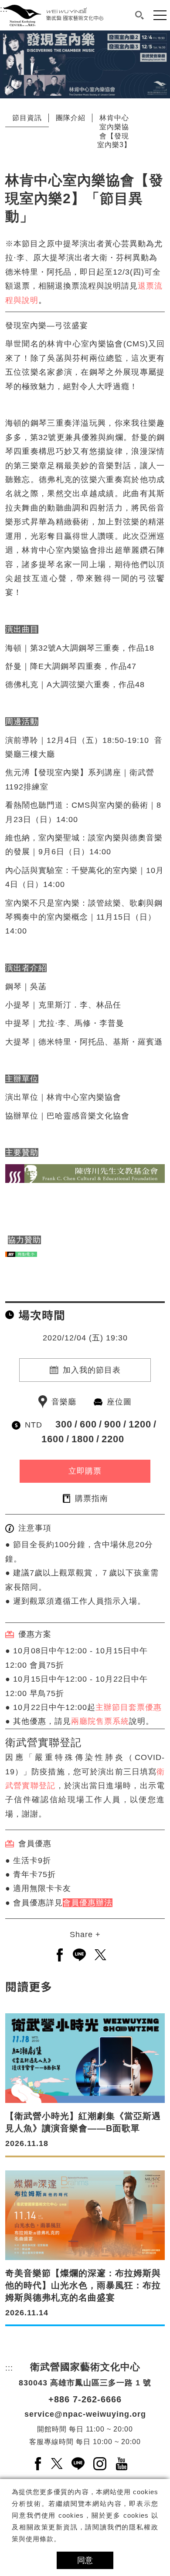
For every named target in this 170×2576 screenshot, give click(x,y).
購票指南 (92, 1498)
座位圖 (119, 1402)
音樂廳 (64, 1402)
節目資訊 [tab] (27, 118)
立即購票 (85, 1471)
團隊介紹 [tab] (71, 118)
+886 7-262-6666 (85, 2399)
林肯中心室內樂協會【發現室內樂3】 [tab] (114, 131)
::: (4, 37)
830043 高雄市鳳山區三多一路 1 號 (85, 2383)
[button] (139, 15)
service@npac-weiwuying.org (85, 2414)
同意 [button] (85, 2560)
